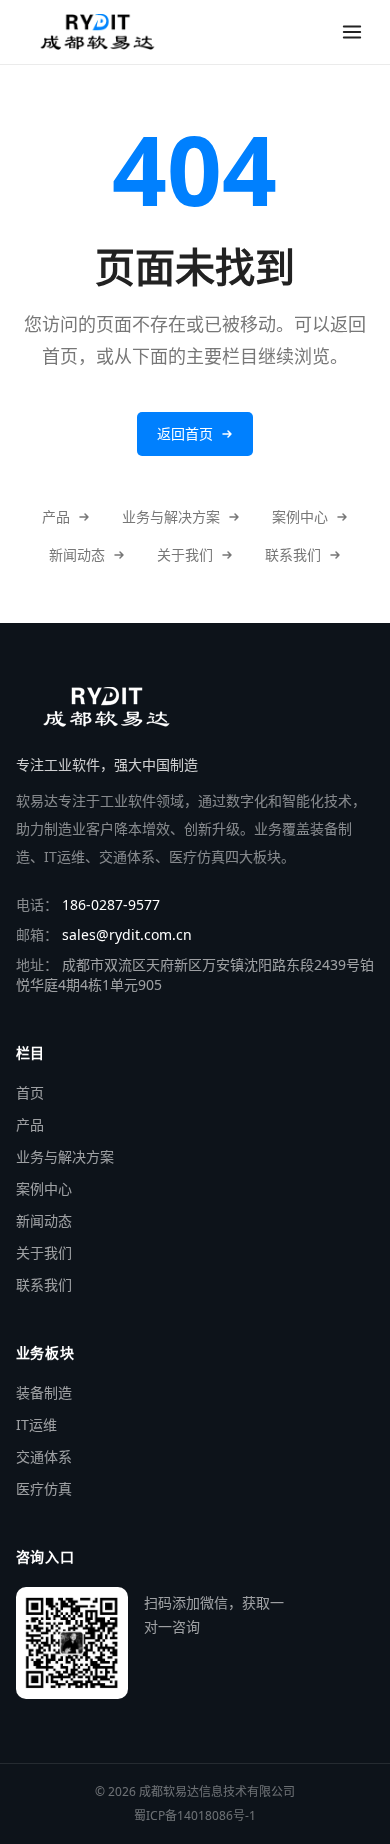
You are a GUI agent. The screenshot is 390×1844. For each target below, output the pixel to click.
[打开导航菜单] (352, 32)
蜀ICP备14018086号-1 (195, 1815)
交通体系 (44, 1456)
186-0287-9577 (111, 904)
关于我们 (185, 554)
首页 (30, 1092)
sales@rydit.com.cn (127, 934)
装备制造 (44, 1392)
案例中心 (300, 516)
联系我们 (293, 554)
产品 (56, 516)
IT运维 (36, 1424)
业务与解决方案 (171, 516)
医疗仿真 (44, 1488)
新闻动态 (77, 554)
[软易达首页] (97, 32)
